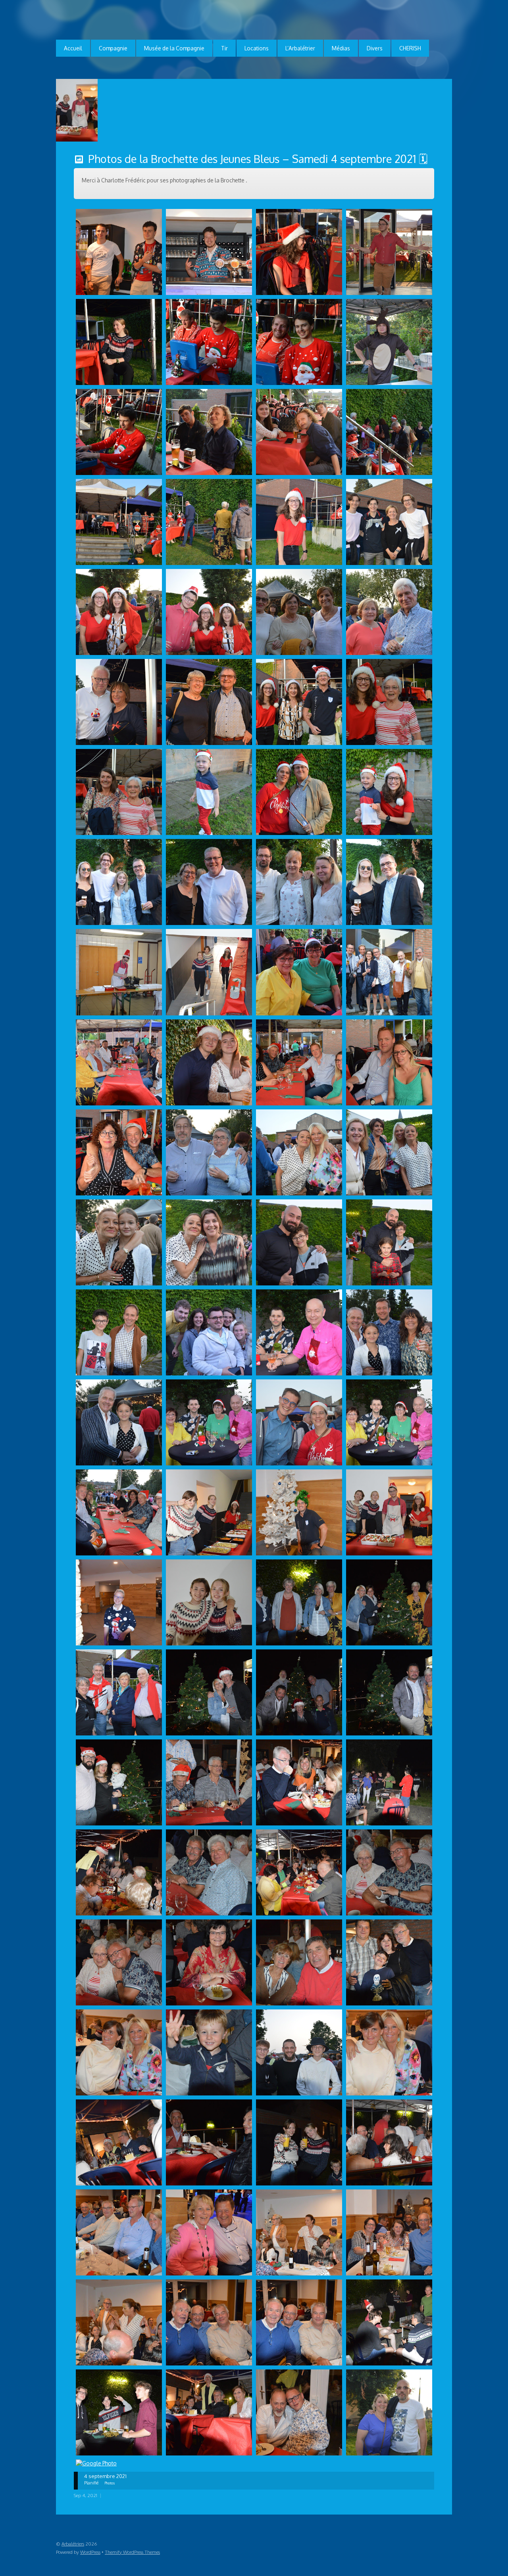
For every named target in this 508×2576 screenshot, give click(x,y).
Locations (257, 48)
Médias (341, 48)
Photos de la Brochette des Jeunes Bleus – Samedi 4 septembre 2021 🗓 (258, 159)
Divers (375, 48)
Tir (224, 48)
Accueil (73, 48)
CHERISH (410, 48)
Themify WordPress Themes (132, 2552)
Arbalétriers (73, 2544)
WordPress (90, 2552)
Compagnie (113, 48)
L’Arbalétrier (300, 48)
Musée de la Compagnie (174, 48)
